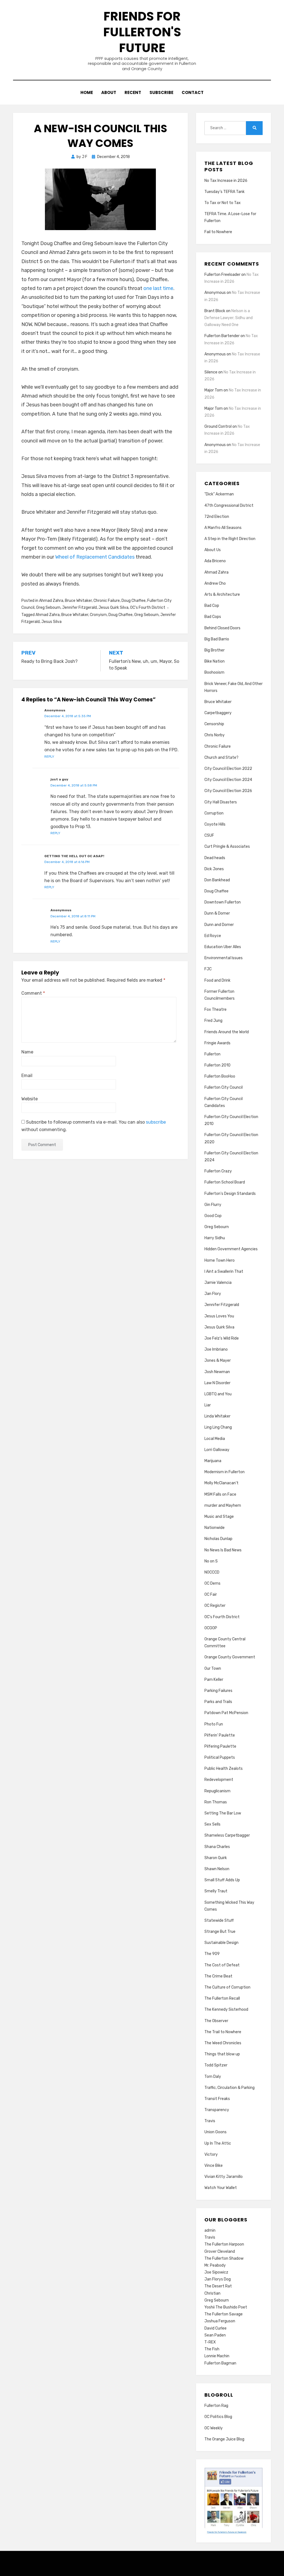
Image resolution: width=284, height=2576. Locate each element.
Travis (210, 2121)
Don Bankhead (217, 880)
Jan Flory (213, 1294)
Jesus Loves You (219, 1316)
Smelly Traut (216, 1891)
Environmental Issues (224, 958)
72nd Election (217, 517)
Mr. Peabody (215, 2265)
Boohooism (214, 672)
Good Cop (213, 1216)
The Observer (216, 2021)
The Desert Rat (218, 2286)
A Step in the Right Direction (230, 539)
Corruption (214, 813)
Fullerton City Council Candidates (224, 1102)
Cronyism (98, 615)
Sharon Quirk (216, 1858)
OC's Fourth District (148, 608)
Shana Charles (217, 1847)
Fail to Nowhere (218, 232)
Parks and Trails (218, 1702)
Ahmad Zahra (51, 601)
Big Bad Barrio (217, 639)
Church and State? (221, 758)
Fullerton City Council (224, 1087)
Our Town (213, 1668)
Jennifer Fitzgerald (79, 608)
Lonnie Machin (217, 2356)
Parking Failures (218, 1691)
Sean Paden (215, 2335)
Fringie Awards (217, 1043)
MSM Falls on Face (220, 1494)
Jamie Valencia (218, 1283)
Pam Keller (214, 1680)
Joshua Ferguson (220, 2321)
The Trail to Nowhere (223, 2032)
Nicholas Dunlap (218, 1539)
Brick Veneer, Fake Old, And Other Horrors (234, 687)
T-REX (210, 2342)
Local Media (215, 1439)
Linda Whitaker (217, 1416)
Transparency (217, 2110)
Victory (211, 2154)
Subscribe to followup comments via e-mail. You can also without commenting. (94, 1126)
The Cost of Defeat (222, 1965)
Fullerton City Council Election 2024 (231, 1157)
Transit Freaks (217, 2099)
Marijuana (213, 1461)
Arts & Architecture (222, 595)
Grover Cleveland (220, 2252)
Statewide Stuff (219, 1920)
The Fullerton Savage (224, 2314)
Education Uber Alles (223, 947)
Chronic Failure (107, 601)
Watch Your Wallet (221, 2188)
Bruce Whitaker (78, 601)
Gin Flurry (213, 1205)
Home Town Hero (220, 1260)
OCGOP (211, 1628)
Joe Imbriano (216, 1349)
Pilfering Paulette (220, 1746)
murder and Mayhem (223, 1505)
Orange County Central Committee (225, 1643)
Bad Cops (213, 617)
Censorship (214, 724)
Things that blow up (222, 2054)
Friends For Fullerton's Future (142, 32)
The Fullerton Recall (222, 1998)
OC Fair (211, 1594)
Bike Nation (215, 661)
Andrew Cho (215, 583)
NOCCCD (212, 1572)
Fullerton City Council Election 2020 (231, 1138)
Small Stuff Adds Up (222, 1880)
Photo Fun (214, 1724)
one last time (158, 288)
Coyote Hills (215, 824)
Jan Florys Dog (218, 2279)
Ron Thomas (216, 1802)
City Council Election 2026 (228, 791)
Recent (133, 92)
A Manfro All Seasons (223, 528)
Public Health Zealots (224, 1769)
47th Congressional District (229, 506)
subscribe (156, 1122)
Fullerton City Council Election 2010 (231, 1120)
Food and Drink (217, 980)
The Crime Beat (218, 1976)
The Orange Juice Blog (224, 2439)
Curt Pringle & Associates (227, 847)
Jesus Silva (51, 622)
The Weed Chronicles (223, 2043)
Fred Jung (213, 1021)
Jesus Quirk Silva (113, 608)
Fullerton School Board (225, 1182)
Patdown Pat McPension (226, 1713)
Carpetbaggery (218, 713)
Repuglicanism (217, 1791)
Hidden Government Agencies (231, 1249)
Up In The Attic (218, 2143)
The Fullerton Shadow (224, 2258)
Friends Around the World (227, 1032)
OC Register (215, 1606)
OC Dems (212, 1583)
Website (30, 1099)
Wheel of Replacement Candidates (95, 557)
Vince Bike (214, 2166)
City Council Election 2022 (228, 769)
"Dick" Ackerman (219, 494)
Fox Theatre (215, 1010)
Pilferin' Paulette (220, 1735)
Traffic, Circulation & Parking (230, 2088)
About (109, 92)
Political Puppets (220, 1757)
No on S (211, 1561)
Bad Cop (212, 606)
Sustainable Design (221, 1943)
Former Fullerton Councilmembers (220, 995)
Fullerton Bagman (220, 2363)
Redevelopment (219, 1780)
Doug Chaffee (134, 601)
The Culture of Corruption (227, 1987)
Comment (33, 993)
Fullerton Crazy (218, 1171)
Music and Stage (219, 1517)
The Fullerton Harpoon (224, 2244)
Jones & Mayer (218, 1360)
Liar (208, 1405)
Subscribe (161, 92)
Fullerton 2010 (217, 1065)
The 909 (212, 1954)
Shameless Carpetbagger (227, 1835)
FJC (208, 969)
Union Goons (215, 2132)
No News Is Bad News (223, 1550)
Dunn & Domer (217, 913)
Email (27, 1076)
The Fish (212, 2349)
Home (87, 92)
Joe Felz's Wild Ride (222, 1338)
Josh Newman (217, 1372)
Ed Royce (213, 936)
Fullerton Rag (216, 2406)
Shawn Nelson (217, 1869)
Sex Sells (212, 1824)
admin (210, 2230)
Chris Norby (215, 735)
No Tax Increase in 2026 (226, 181)
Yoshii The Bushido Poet (226, 2307)
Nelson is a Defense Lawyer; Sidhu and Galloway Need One (229, 318)
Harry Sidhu (215, 1238)
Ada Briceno (215, 561)
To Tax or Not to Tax (223, 203)
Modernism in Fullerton (225, 1472)
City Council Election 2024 (228, 780)
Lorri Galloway (217, 1450)
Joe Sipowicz (216, 2272)
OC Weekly (214, 2428)
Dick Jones (214, 869)
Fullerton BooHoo (220, 1076)
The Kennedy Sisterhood (226, 2009)
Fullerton (212, 1054)
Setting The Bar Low (223, 1813)
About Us (213, 550)
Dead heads (215, 858)
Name (27, 1052)
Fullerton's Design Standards (230, 1194)
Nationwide (215, 1528)
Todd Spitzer (216, 2065)
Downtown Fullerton (223, 902)
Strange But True (220, 1932)
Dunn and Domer (219, 925)
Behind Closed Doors (222, 628)
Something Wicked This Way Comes (229, 1906)
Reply (49, 757)
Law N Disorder (217, 1383)
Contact (193, 92)
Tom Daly (213, 2077)
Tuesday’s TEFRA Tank (225, 192)
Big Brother (215, 650)
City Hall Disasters (221, 802)
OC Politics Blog (218, 2417)
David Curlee (215, 2328)
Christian (212, 2293)
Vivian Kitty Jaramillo (224, 2177)
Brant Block (215, 311)
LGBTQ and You (218, 1394)
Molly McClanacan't (221, 1483)
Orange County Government (230, 1657)
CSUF (209, 835)
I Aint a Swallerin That (224, 1272)
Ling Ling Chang (218, 1427)
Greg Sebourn (48, 608)
